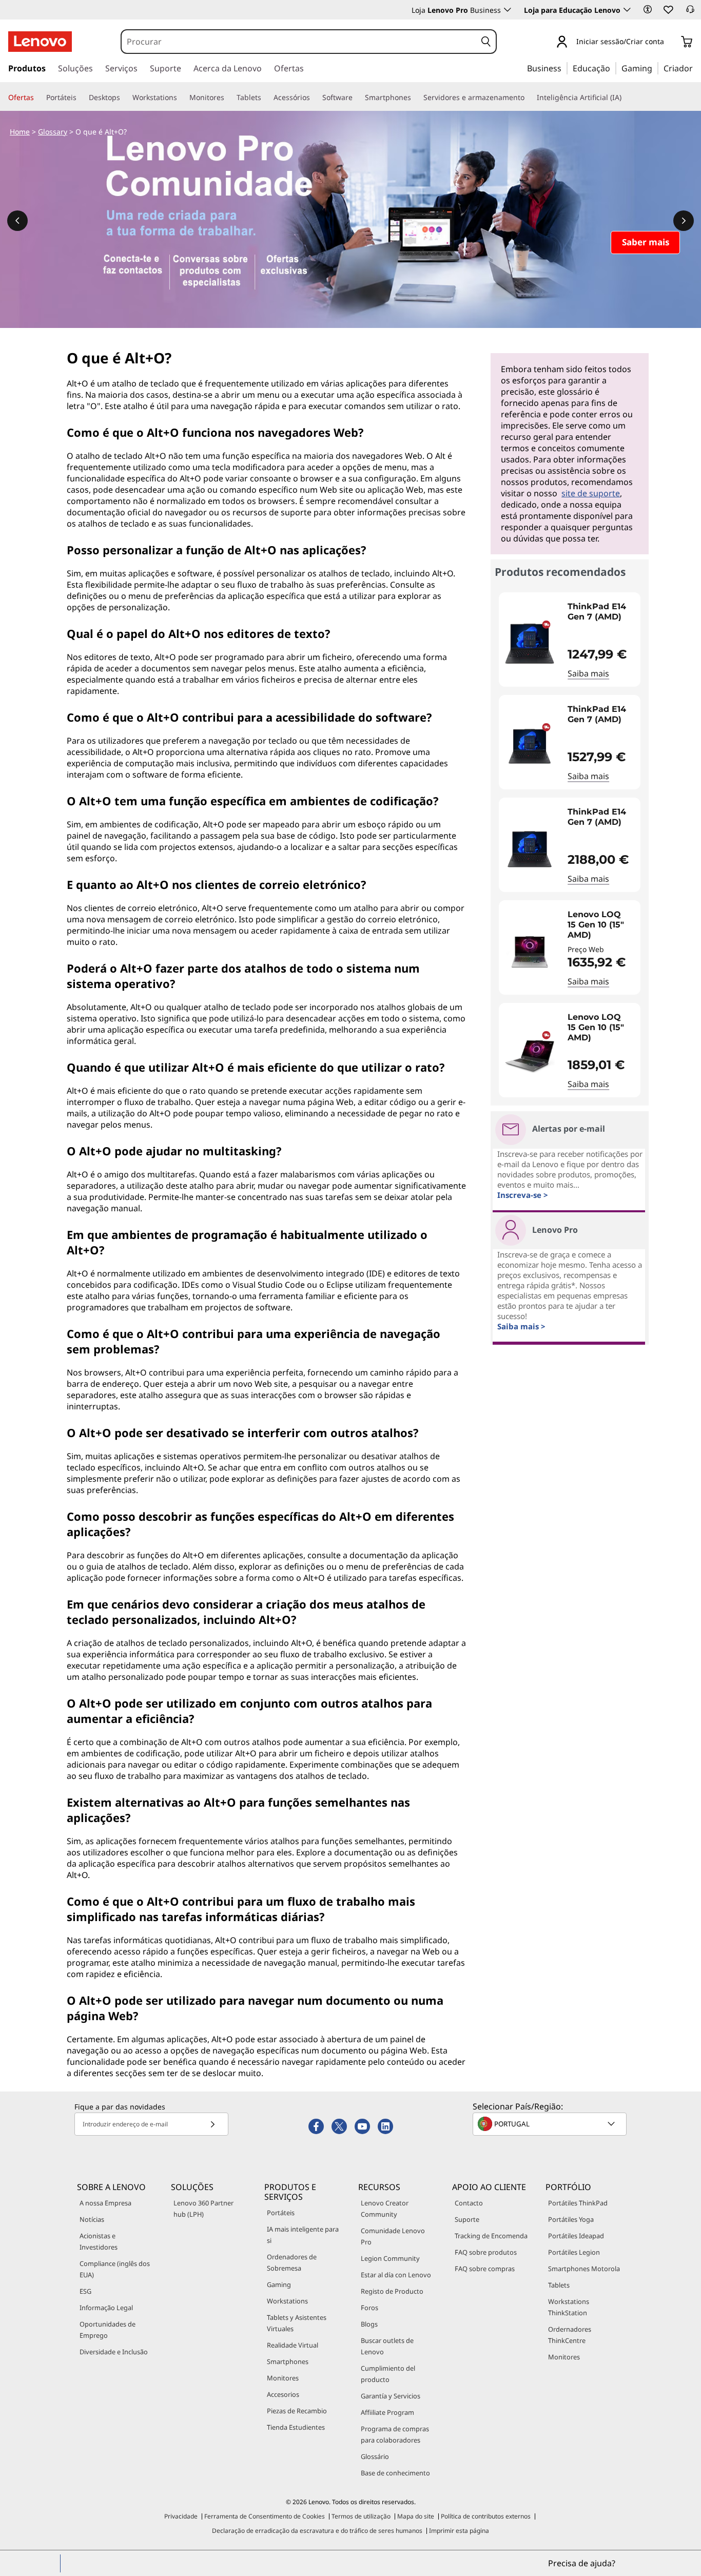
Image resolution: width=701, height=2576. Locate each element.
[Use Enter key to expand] (670, 42)
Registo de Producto (392, 2291)
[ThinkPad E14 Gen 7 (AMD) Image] (530, 644)
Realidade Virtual (293, 2345)
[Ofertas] (38, 98)
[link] (690, 12)
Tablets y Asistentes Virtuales (297, 2323)
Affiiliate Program (387, 2412)
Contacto (469, 2203)
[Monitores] (228, 98)
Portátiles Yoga (571, 2219)
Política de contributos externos (486, 2516)
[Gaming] (655, 68)
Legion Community (390, 2258)
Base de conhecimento (395, 2473)
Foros (369, 2308)
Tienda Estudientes (296, 2427)
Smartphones (288, 2361)
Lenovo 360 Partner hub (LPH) (203, 2209)
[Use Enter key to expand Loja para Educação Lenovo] (627, 10)
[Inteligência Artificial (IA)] (626, 98)
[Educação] (613, 68)
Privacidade (181, 2516)
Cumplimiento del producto (388, 2374)
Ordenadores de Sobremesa (292, 2262)
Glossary (53, 132)
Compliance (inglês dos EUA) (115, 2269)
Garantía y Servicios (391, 2396)
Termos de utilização (361, 2516)
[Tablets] (265, 98)
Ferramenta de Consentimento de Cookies (265, 2516)
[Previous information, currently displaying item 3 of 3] (17, 221)
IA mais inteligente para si (303, 2235)
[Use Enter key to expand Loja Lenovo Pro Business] (508, 10)
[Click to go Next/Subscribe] (212, 2124)
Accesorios (283, 2394)
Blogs (369, 2324)
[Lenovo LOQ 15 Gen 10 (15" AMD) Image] (530, 952)
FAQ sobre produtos (486, 2252)
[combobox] (299, 42)
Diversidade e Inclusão (114, 2352)
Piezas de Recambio (297, 2411)
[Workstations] (181, 98)
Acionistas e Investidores (99, 2241)
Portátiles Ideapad (576, 2236)
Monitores (283, 2378)
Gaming (279, 2284)
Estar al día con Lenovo (396, 2275)
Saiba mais (588, 673)
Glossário (375, 2456)
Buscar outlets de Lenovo (387, 2346)
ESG (85, 2291)
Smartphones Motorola (584, 2269)
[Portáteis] (81, 98)
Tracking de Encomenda (491, 2236)
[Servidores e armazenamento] (529, 98)
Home (20, 132)
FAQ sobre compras (485, 2269)
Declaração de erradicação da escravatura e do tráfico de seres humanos (317, 2531)
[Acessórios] (314, 98)
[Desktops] (124, 98)
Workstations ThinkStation (569, 2307)
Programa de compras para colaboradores (395, 2434)
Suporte (467, 2219)
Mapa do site (416, 2516)
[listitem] (570, 640)
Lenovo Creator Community (385, 2209)
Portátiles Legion (574, 2252)
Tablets (559, 2285)
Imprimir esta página (459, 2531)
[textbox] (551, 2124)
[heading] (601, 617)
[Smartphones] (415, 98)
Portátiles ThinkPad (578, 2203)
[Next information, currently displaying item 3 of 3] (684, 221)
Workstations (287, 2301)
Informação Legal (106, 2308)
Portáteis (281, 2213)
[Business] (564, 68)
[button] (648, 9)
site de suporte (591, 493)
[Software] (357, 98)
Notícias (92, 2219)
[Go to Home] (40, 42)
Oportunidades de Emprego (108, 2330)
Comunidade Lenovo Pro (393, 2236)
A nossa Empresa (105, 2203)
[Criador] (696, 68)
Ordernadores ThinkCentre (570, 2335)
